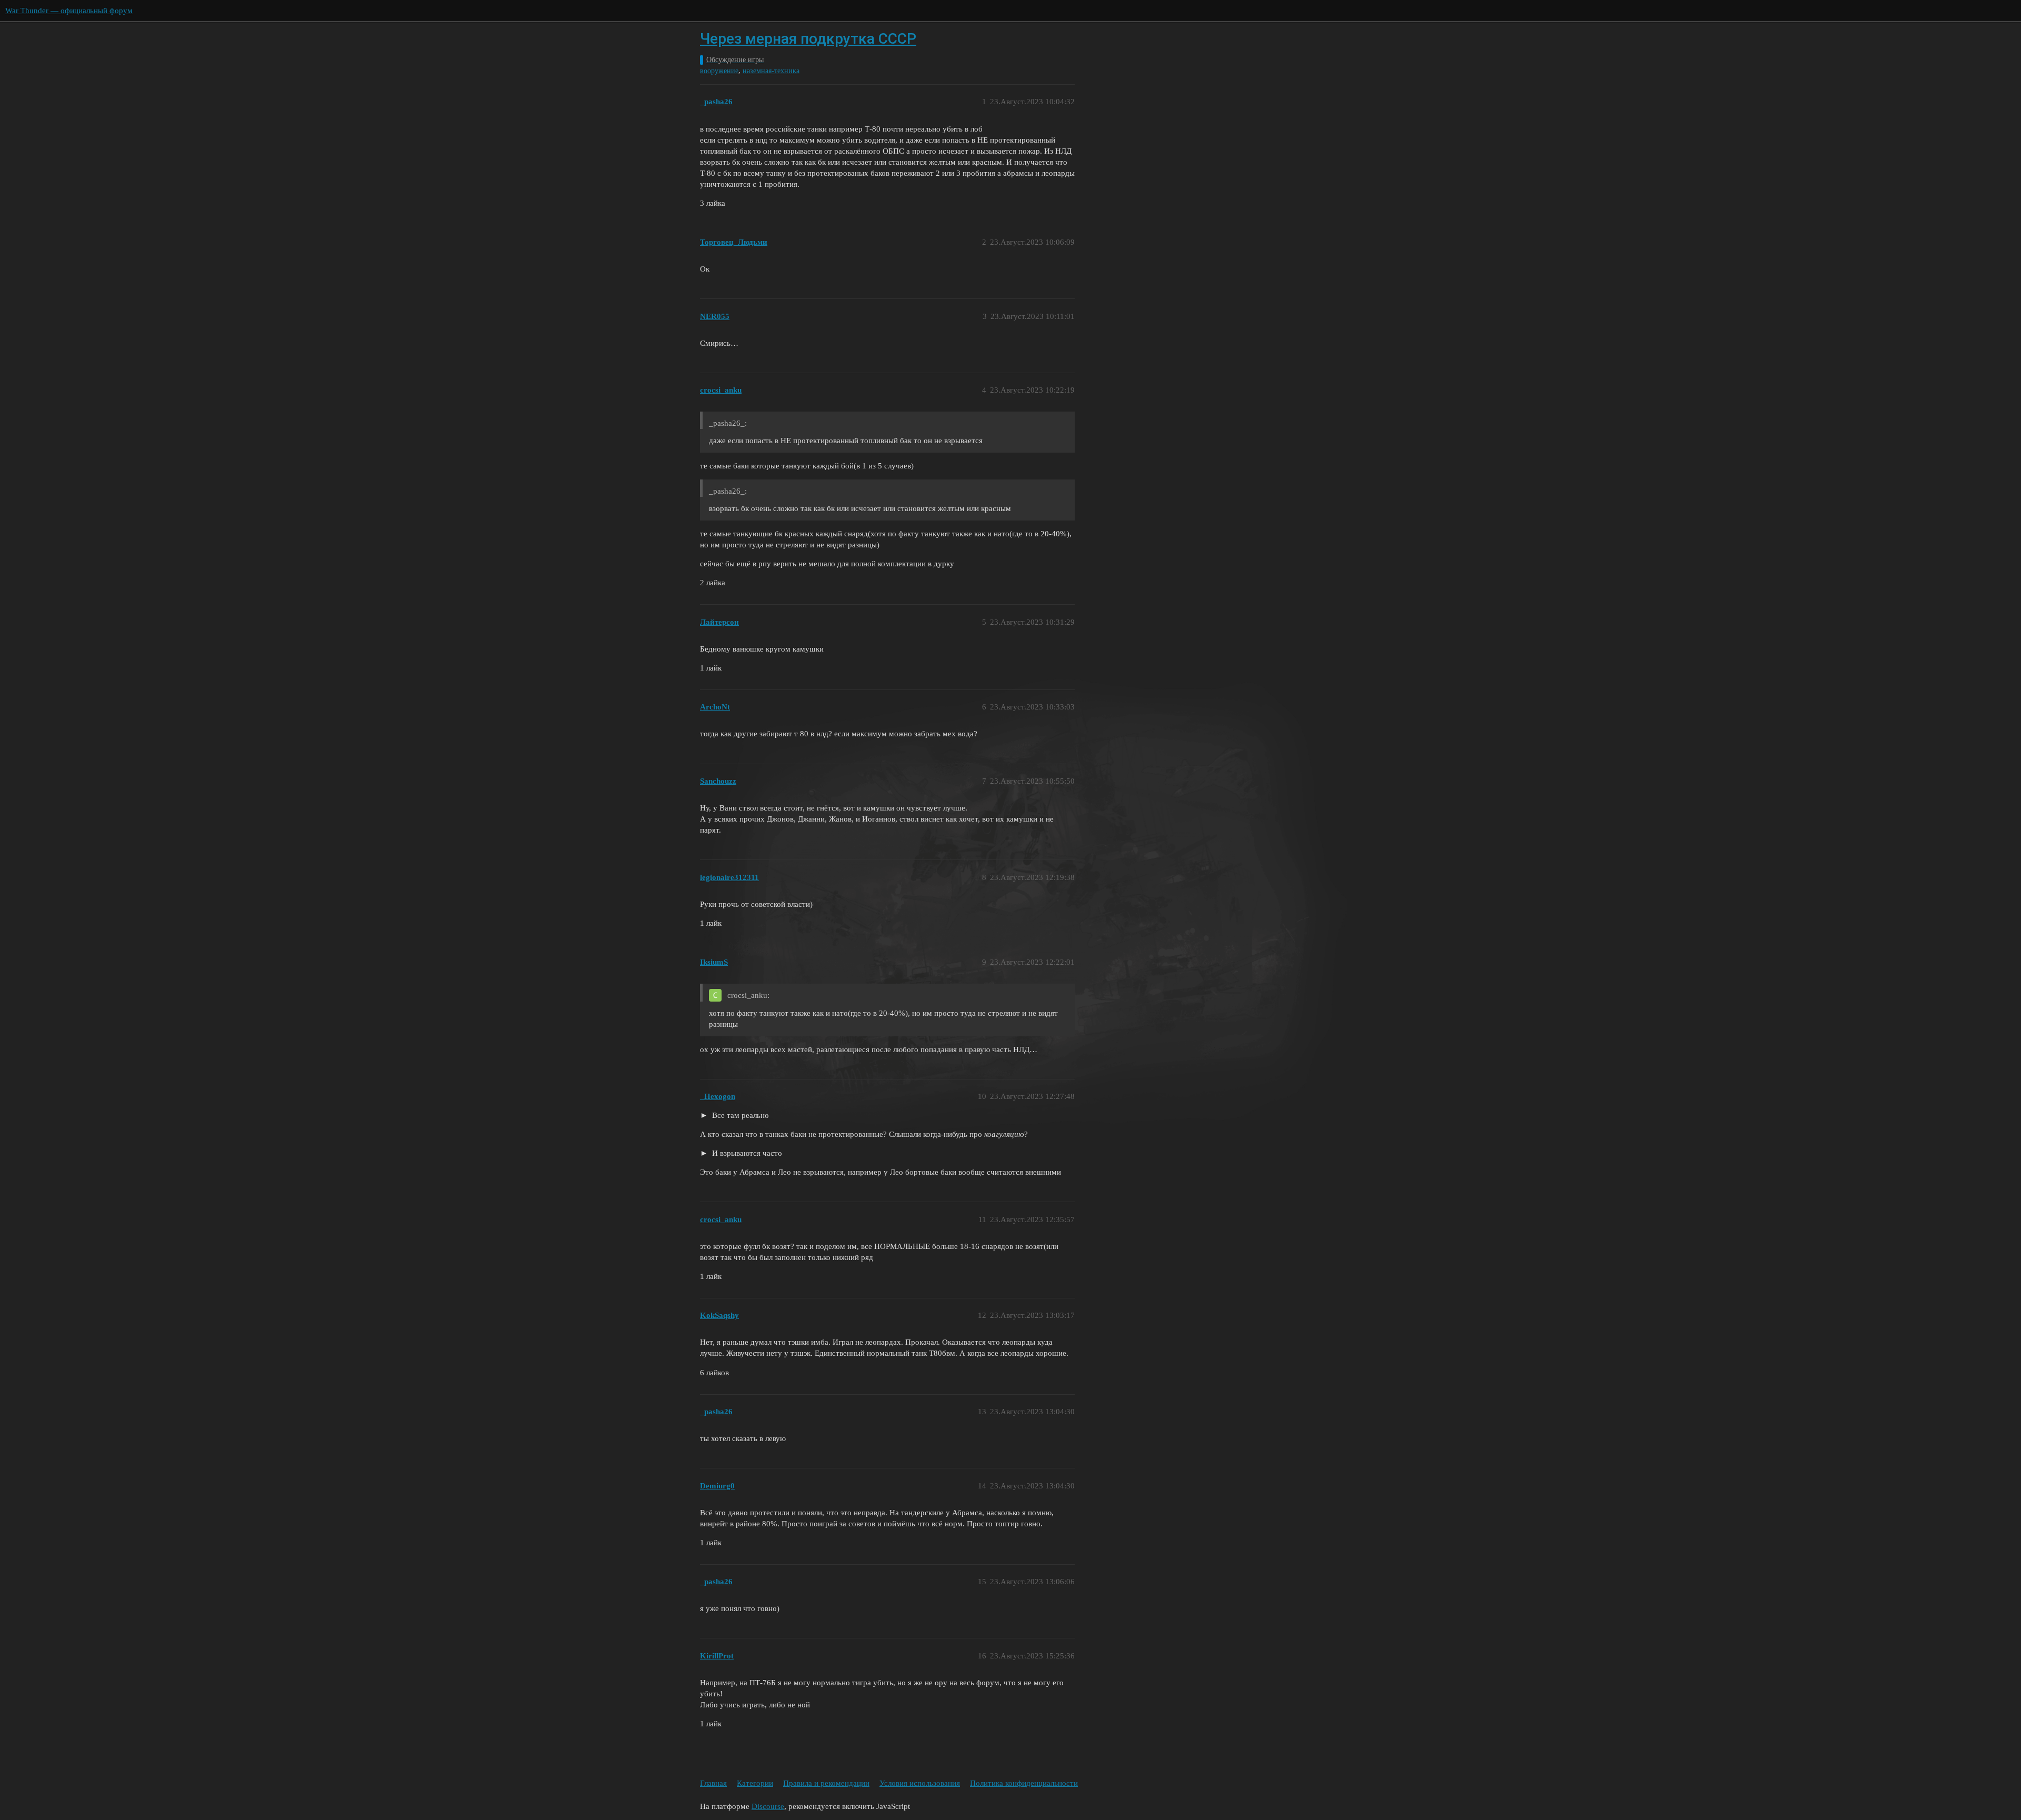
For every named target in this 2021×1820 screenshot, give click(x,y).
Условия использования (920, 1783)
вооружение (719, 71)
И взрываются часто (746, 1153)
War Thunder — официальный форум (69, 11)
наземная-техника (771, 71)
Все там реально (739, 1115)
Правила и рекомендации (826, 1783)
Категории (755, 1783)
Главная (713, 1783)
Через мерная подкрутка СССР (808, 39)
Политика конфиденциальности (1024, 1783)
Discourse (768, 1806)
